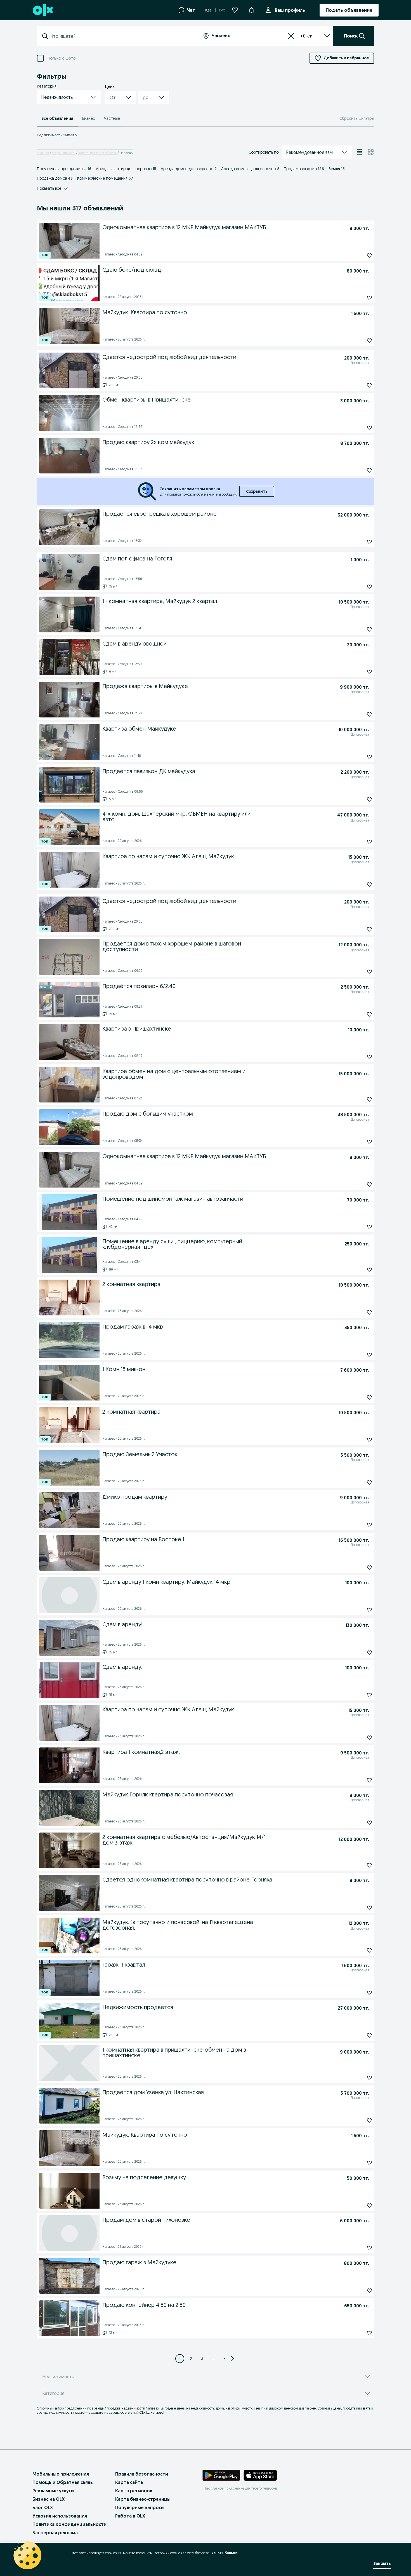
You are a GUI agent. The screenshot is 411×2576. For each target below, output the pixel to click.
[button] (251, 10)
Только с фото (62, 58)
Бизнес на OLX (49, 2499)
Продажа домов (55, 178)
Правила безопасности (142, 2474)
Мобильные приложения (61, 2474)
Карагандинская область (97, 153)
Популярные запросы (140, 2507)
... (213, 2359)
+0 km (306, 36)
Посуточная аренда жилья (64, 169)
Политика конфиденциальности (69, 2524)
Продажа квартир (304, 169)
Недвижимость (64, 153)
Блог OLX (43, 2507)
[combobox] (121, 36)
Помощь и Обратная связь (63, 2482)
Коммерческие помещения (105, 178)
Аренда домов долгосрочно (189, 169)
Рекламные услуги (53, 2491)
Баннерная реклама (55, 2533)
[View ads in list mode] (360, 152)
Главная (43, 153)
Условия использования (60, 2516)
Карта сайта (129, 2482)
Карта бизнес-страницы (143, 2499)
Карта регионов (134, 2491)
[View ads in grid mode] (371, 152)
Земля (337, 169)
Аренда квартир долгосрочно (126, 169)
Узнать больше (225, 2553)
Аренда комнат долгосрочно (250, 169)
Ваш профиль (290, 10)
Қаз (208, 10)
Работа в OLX (130, 2516)
